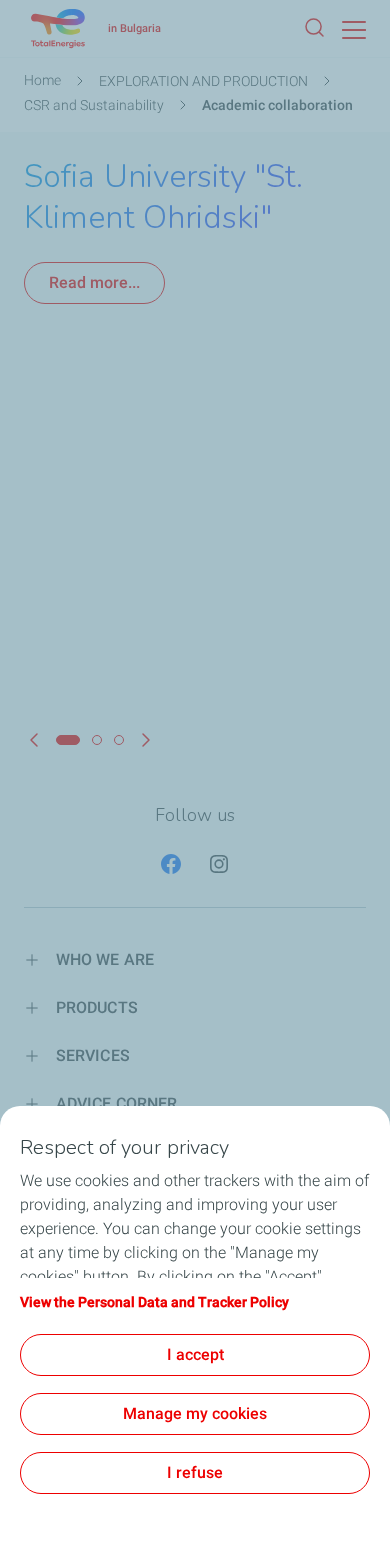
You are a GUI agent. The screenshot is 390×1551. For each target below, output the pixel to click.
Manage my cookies (195, 1413)
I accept (195, 1354)
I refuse (195, 1472)
